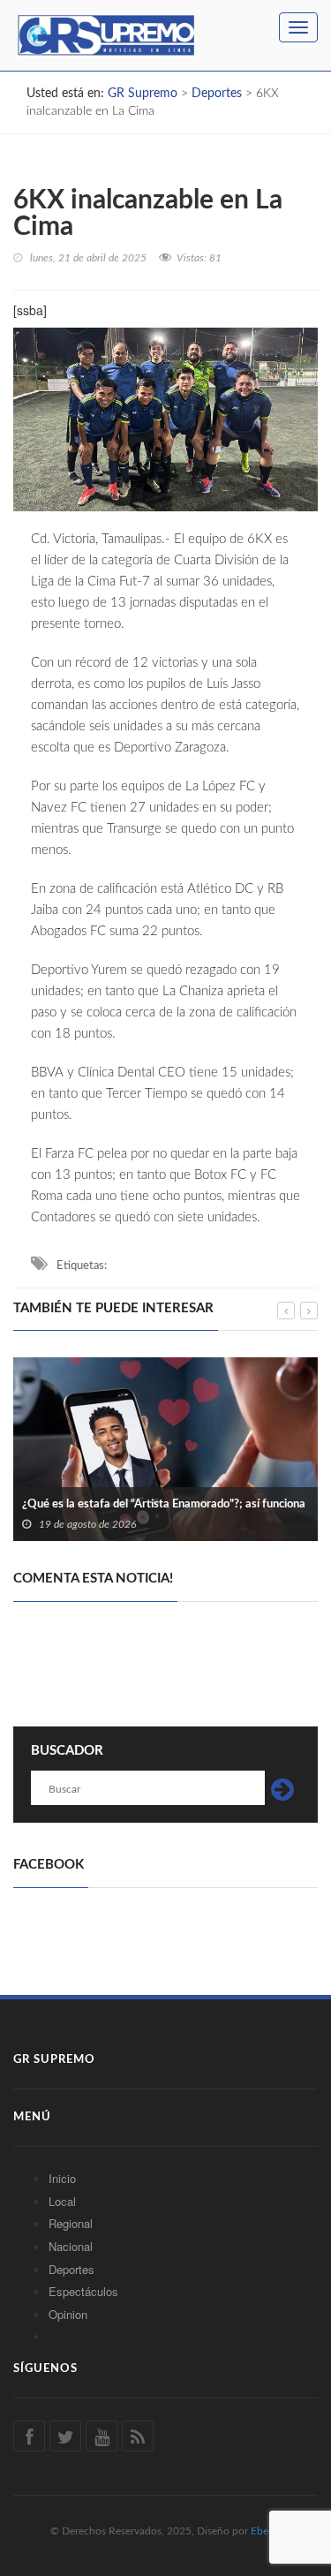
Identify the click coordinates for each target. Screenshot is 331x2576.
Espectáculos (83, 2291)
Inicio (62, 2178)
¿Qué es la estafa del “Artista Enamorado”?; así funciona (164, 1504)
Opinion (68, 2314)
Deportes (71, 2269)
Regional (71, 2223)
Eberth (266, 2531)
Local (62, 2201)
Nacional (71, 2246)
